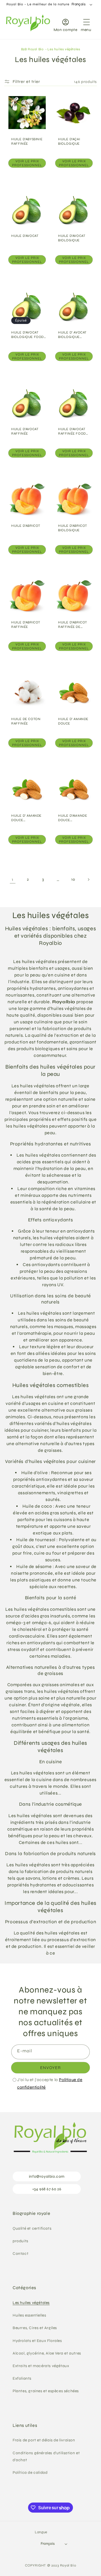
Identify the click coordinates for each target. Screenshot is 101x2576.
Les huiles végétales (64, 49)
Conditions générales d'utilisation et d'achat (46, 2456)
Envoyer (50, 2068)
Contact (20, 2254)
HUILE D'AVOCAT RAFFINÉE (25, 431)
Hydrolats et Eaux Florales (37, 2341)
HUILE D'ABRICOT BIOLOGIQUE (73, 528)
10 (73, 879)
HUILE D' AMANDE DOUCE (73, 721)
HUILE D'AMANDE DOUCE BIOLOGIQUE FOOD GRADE (74, 818)
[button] (86, 24)
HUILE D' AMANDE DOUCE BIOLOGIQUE (26, 818)
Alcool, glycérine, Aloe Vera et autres (47, 2353)
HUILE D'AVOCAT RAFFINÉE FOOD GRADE (72, 431)
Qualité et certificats (32, 2228)
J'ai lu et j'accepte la (50, 2083)
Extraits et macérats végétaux (41, 2366)
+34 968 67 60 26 (47, 2189)
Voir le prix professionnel (27, 163)
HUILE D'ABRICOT (26, 526)
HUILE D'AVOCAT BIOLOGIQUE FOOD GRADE (27, 335)
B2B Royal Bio (32, 49)
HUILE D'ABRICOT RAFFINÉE (26, 625)
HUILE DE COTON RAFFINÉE (26, 721)
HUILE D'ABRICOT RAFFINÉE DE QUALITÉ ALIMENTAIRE (73, 625)
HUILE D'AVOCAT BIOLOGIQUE (72, 238)
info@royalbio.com (47, 2176)
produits (20, 2241)
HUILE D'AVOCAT (25, 236)
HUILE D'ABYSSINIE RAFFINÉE (27, 141)
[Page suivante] (88, 880)
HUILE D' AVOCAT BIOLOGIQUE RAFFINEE (72, 335)
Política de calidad (30, 2473)
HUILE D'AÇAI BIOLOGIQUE (69, 141)
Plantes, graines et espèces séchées (46, 2391)
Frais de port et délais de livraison (44, 2440)
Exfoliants (22, 2378)
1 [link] (13, 880)
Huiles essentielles (29, 2315)
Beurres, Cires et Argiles (35, 2328)
